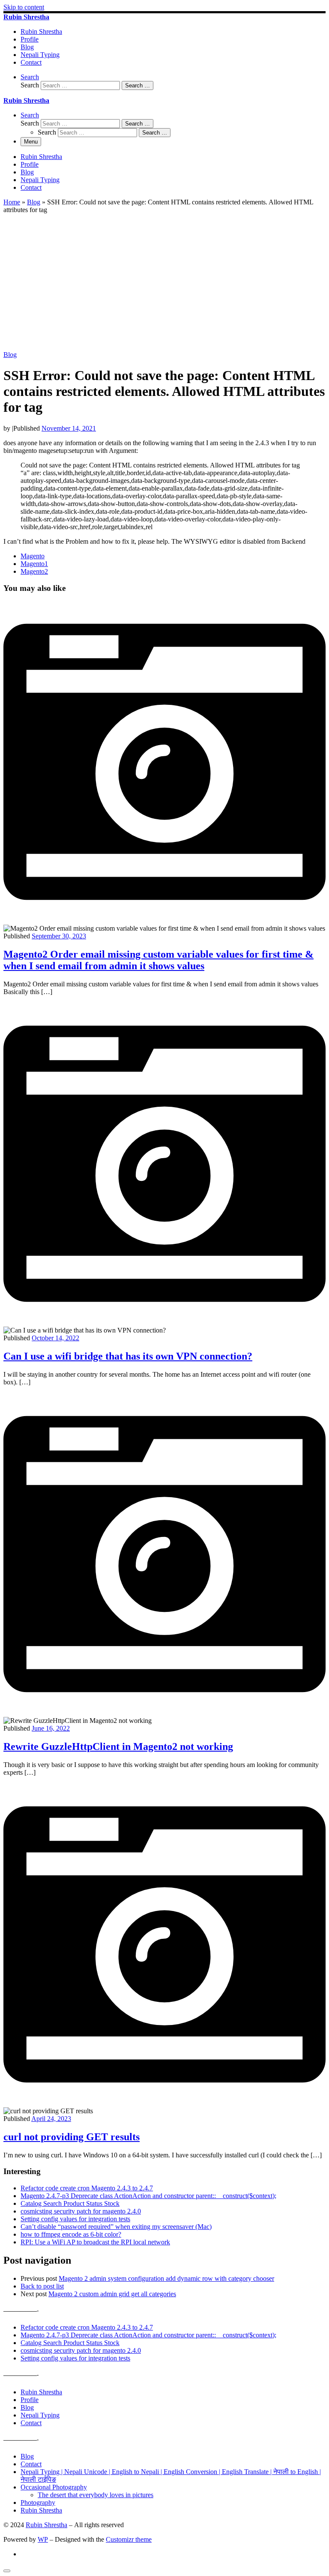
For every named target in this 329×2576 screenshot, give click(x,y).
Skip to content (24, 7)
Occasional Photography (54, 2487)
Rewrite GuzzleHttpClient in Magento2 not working (118, 1746)
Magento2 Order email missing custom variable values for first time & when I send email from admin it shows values (159, 960)
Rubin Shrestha (41, 2392)
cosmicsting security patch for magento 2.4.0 (81, 2211)
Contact (31, 2423)
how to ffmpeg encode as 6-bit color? (71, 2234)
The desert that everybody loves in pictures (96, 2495)
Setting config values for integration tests (75, 2219)
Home (12, 202)
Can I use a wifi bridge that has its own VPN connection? (128, 1356)
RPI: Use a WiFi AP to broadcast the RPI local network (95, 2242)
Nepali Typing (40, 2415)
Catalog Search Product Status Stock (70, 2203)
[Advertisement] (164, 287)
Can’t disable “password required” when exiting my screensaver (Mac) (116, 2227)
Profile (30, 2400)
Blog (34, 202)
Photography (38, 2503)
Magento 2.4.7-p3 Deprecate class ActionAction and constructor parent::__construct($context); (148, 2196)
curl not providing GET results (72, 2137)
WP (43, 2539)
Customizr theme (129, 2539)
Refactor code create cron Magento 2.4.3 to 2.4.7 (87, 2188)
